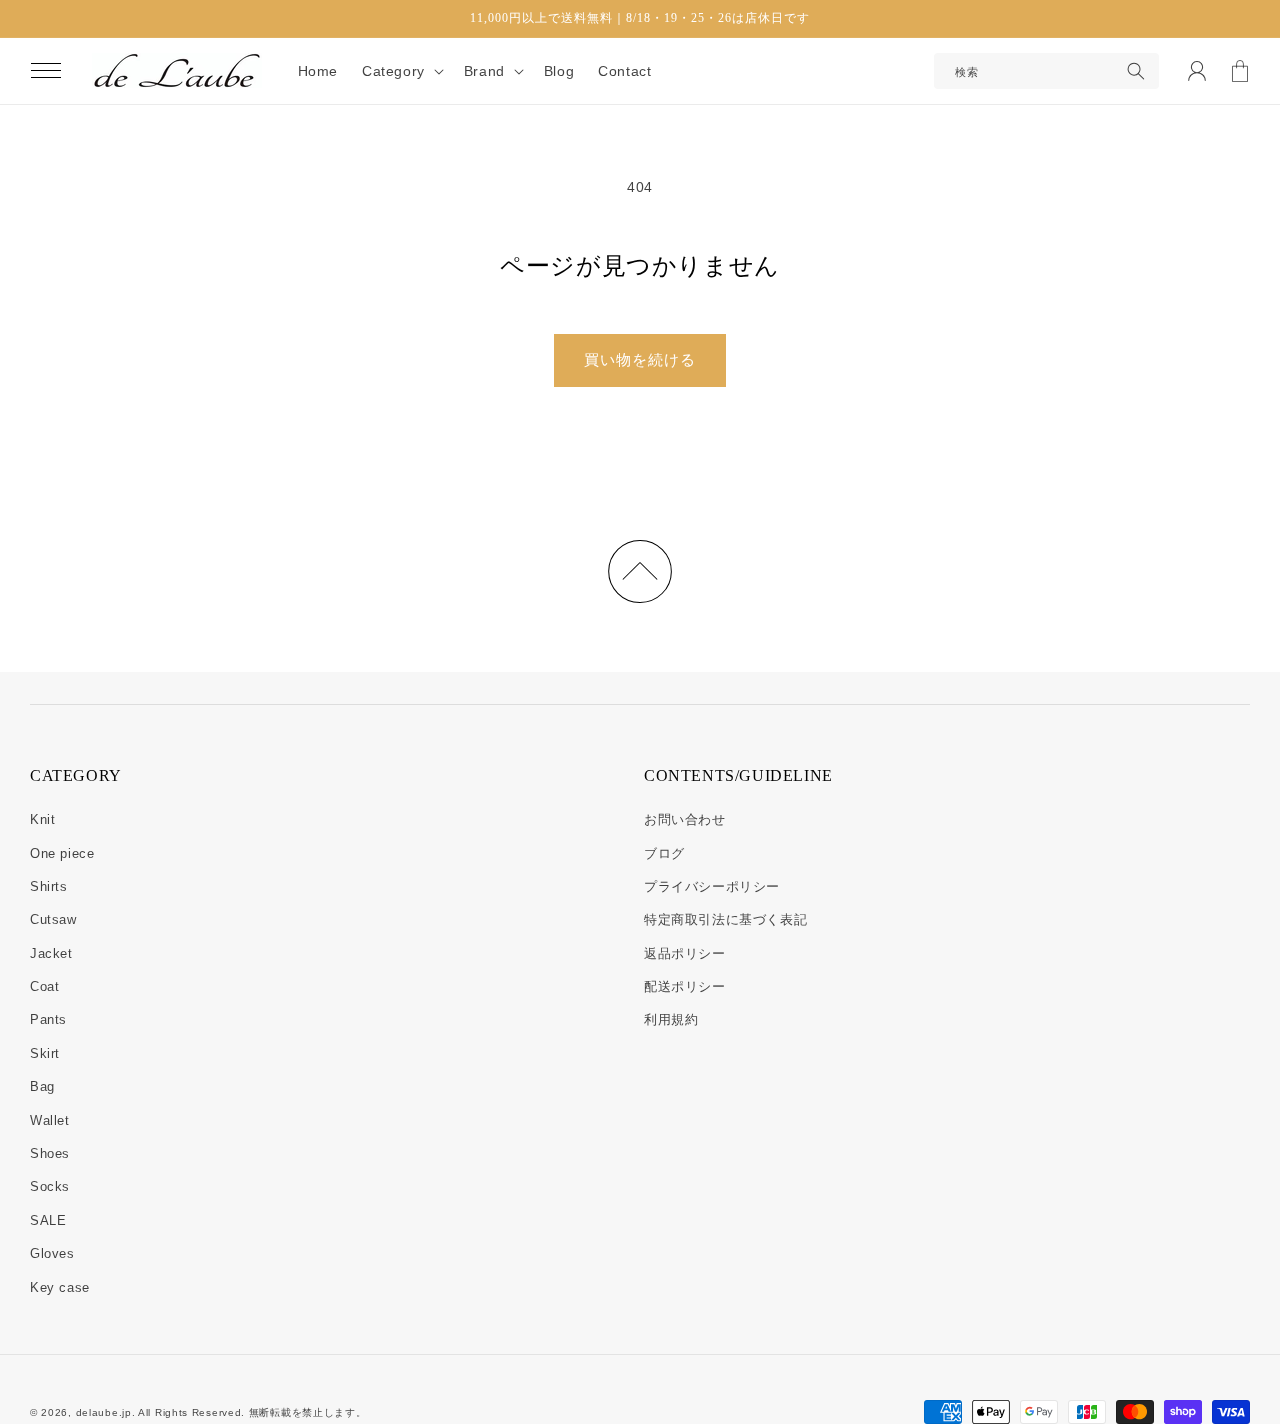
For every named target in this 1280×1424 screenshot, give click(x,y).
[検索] (1136, 71)
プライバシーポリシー (712, 886)
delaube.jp (104, 1412)
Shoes (50, 1153)
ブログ (664, 853)
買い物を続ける (640, 359)
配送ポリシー (685, 986)
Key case (60, 1287)
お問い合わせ (685, 819)
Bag (42, 1086)
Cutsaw (53, 919)
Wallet (50, 1120)
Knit (42, 819)
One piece (62, 853)
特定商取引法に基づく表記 (725, 919)
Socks (50, 1186)
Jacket (51, 953)
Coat (44, 986)
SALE (48, 1220)
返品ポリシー (685, 953)
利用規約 (671, 1019)
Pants (48, 1019)
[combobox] (1046, 71)
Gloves (52, 1253)
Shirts (49, 886)
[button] (46, 71)
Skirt (45, 1053)
